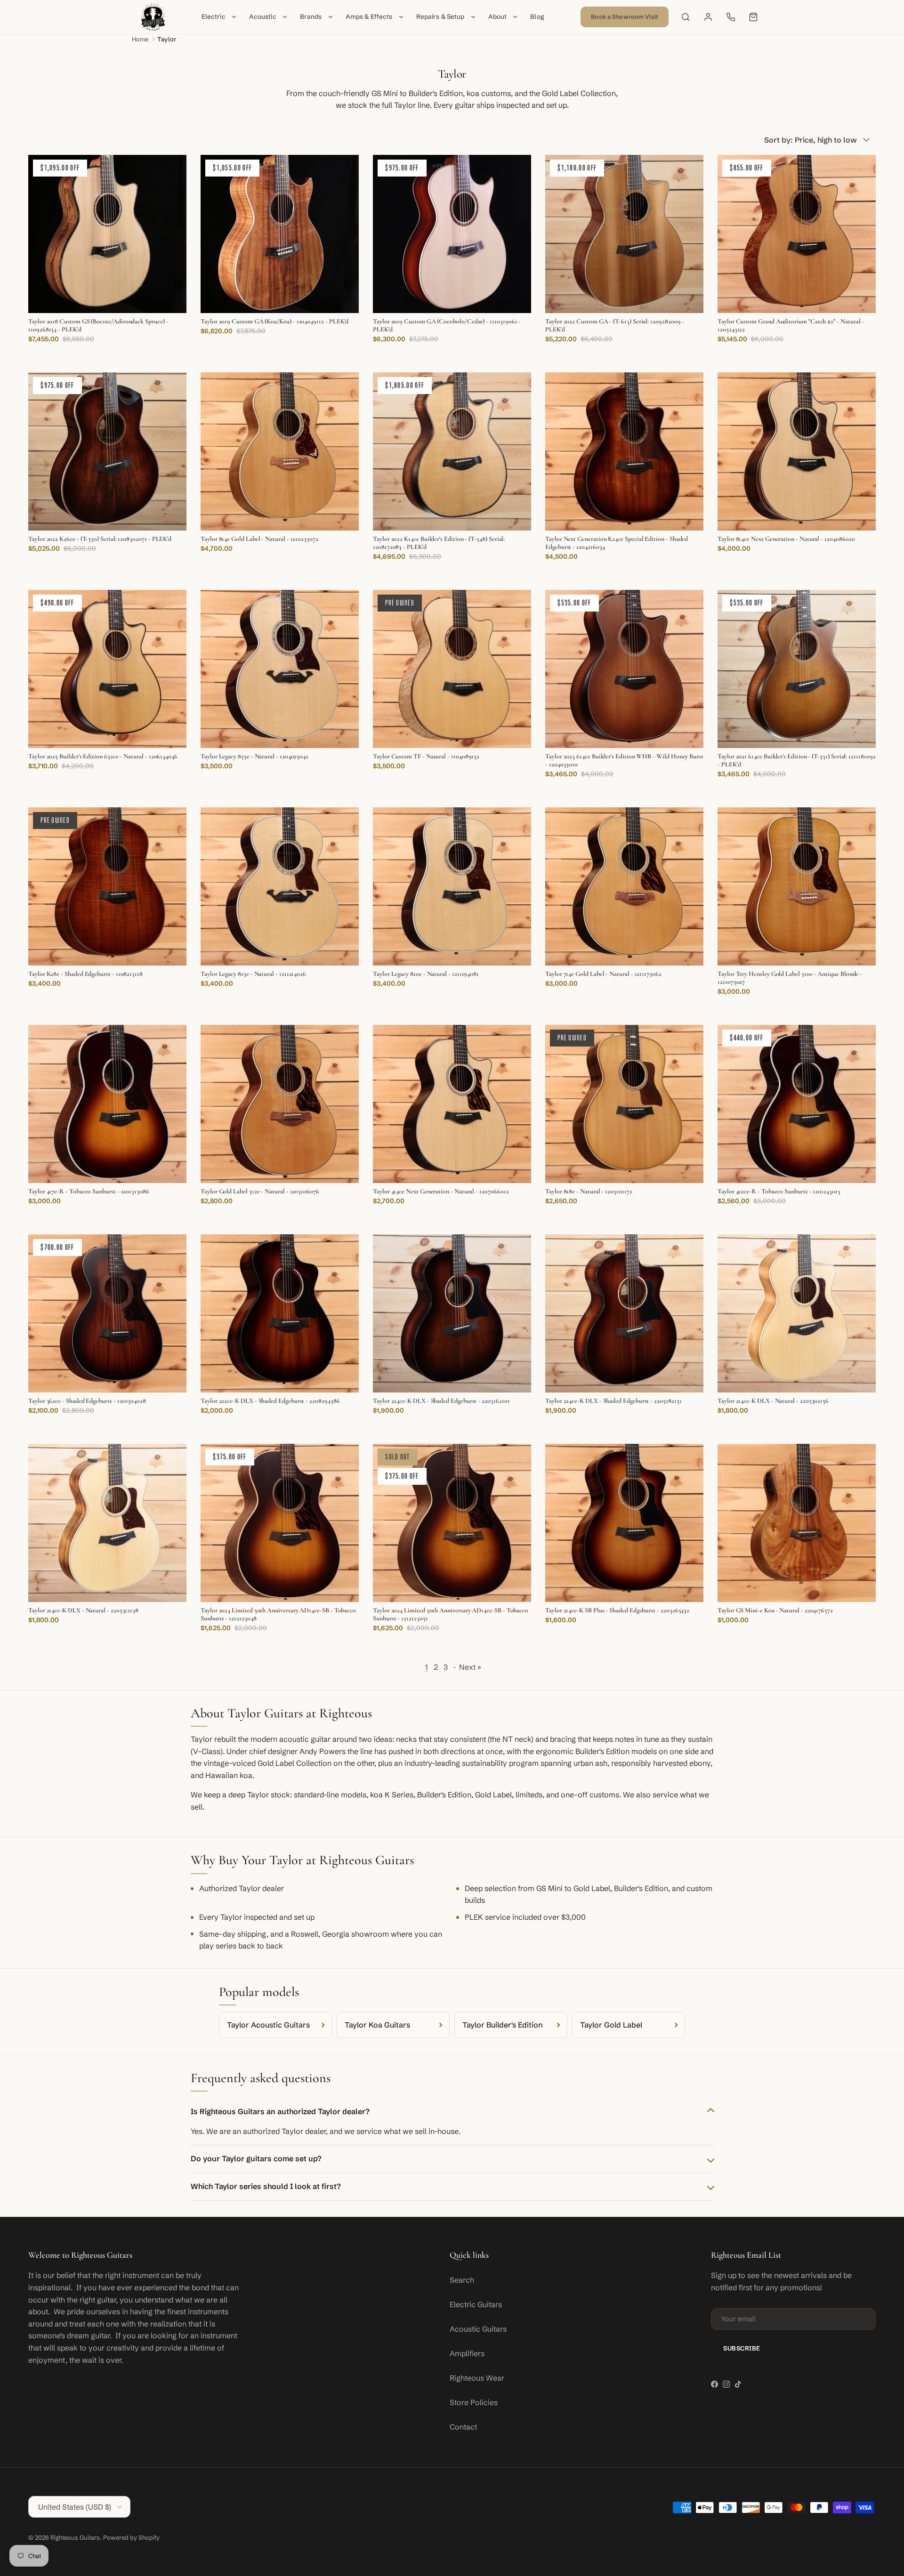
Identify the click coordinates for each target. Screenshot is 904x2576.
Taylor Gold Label (611, 2025)
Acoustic (263, 17)
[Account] (708, 17)
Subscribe (742, 2348)
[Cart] (753, 17)
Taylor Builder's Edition (502, 2025)
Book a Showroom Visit (625, 17)
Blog (537, 17)
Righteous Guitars (75, 2537)
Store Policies (474, 2402)
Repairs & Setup (440, 17)
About (498, 17)
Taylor (167, 39)
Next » (470, 1667)
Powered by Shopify (131, 2537)
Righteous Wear (477, 2378)
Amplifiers (467, 2353)
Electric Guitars (476, 2304)
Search (462, 2280)
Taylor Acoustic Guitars (268, 2025)
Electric (214, 17)
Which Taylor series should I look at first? (266, 2186)
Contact (463, 2427)
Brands (311, 17)
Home (140, 39)
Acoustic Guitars (478, 2329)
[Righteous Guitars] (153, 17)
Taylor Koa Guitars (377, 2025)
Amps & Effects (369, 17)
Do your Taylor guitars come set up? (256, 2158)
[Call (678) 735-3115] (731, 17)
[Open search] (686, 17)
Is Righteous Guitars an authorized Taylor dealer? (280, 2111)
